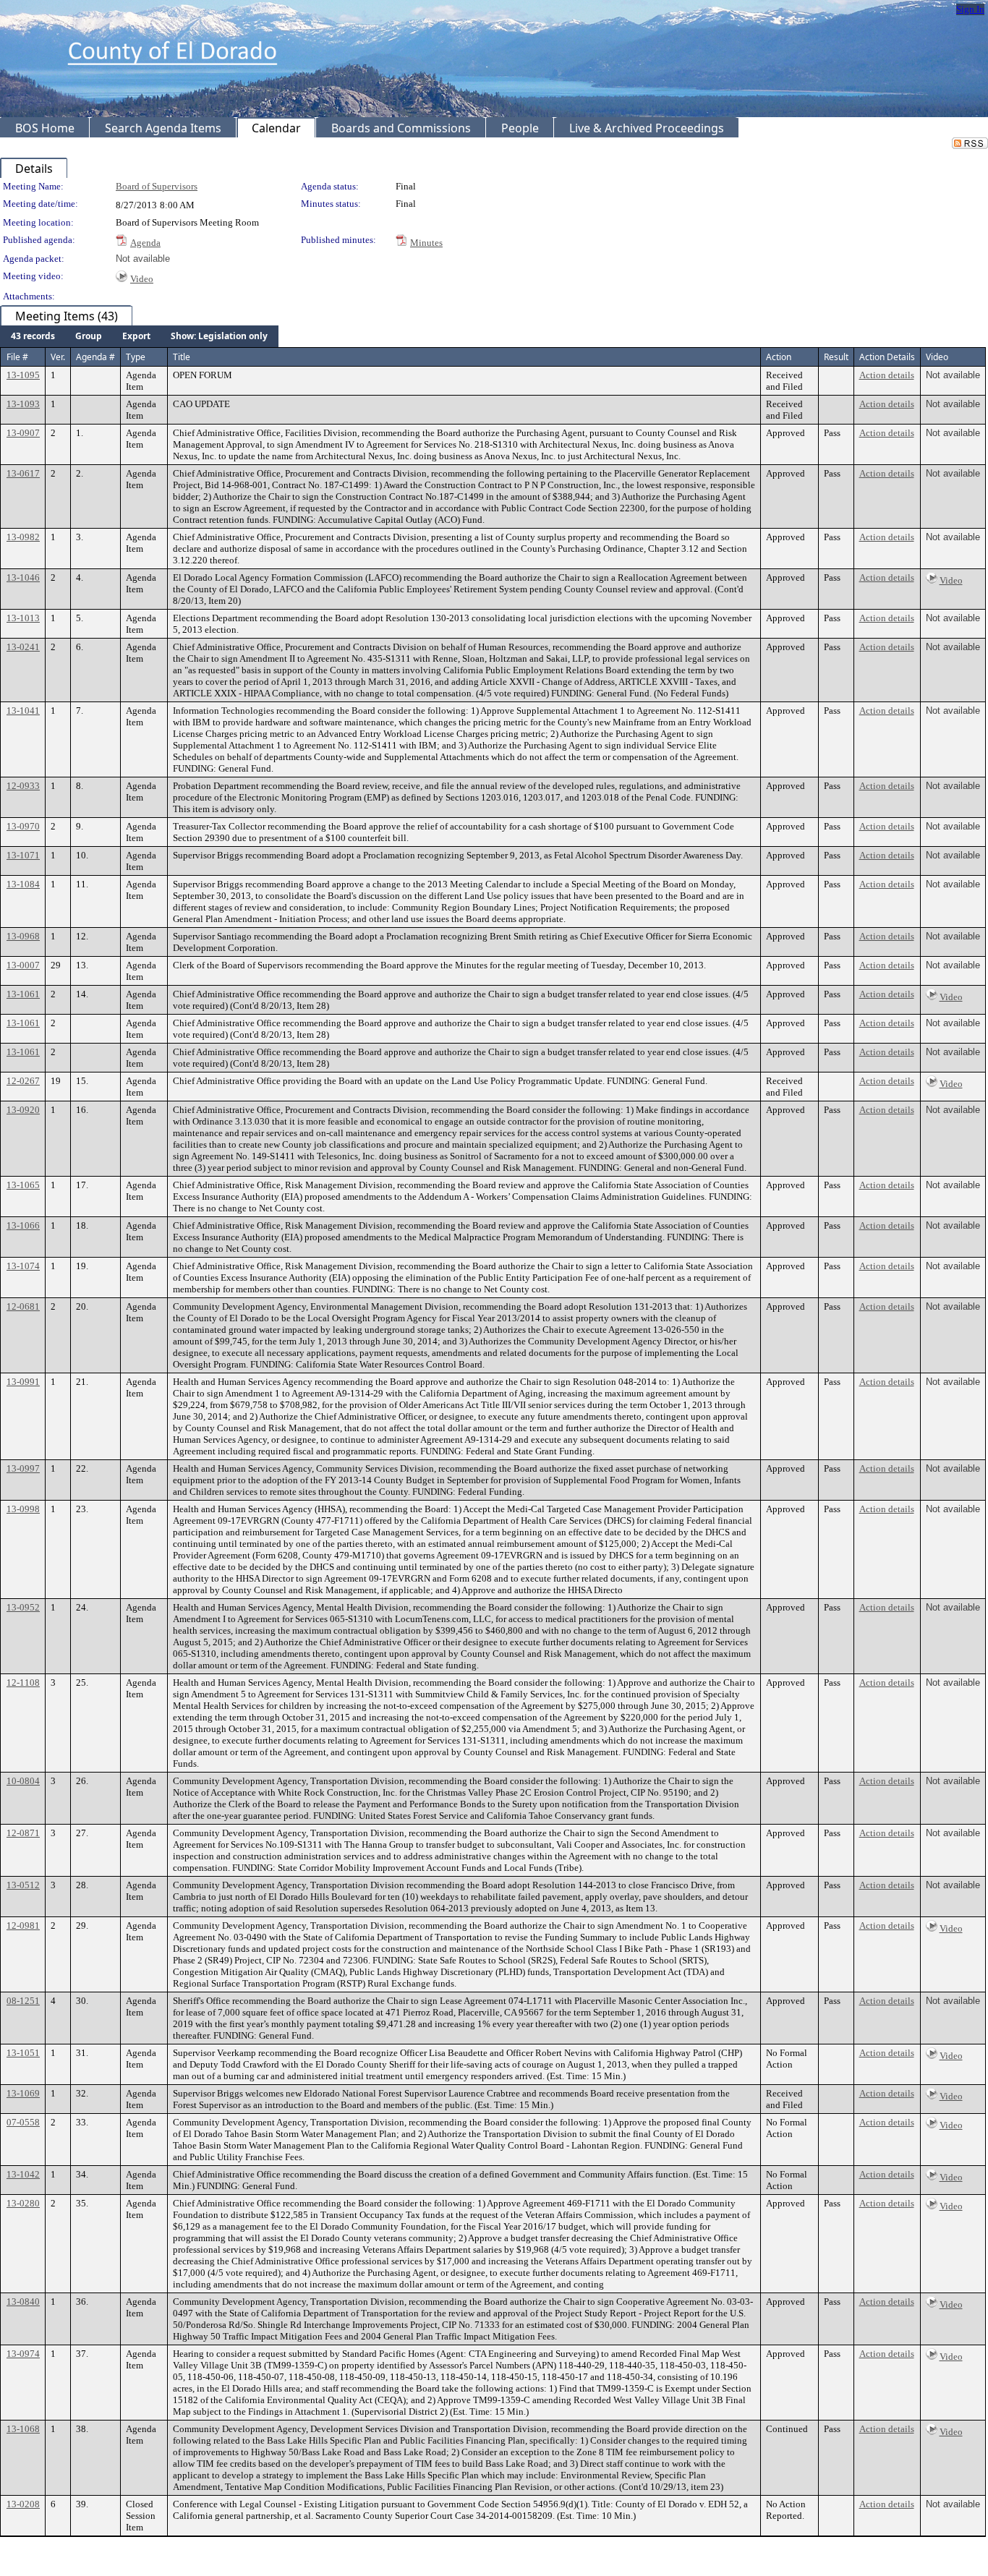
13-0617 (23, 473)
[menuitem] (33, 336)
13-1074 (23, 1266)
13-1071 (23, 855)
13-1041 (23, 711)
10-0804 (23, 1781)
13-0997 (23, 1468)
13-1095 (23, 375)
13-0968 (23, 936)
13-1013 (23, 618)
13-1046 (23, 577)
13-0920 (23, 1110)
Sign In (970, 9)
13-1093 (23, 404)
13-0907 (23, 433)
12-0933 (23, 786)
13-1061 (23, 994)
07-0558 (23, 2122)
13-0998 (23, 1509)
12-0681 (23, 1306)
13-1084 (23, 884)
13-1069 (23, 2093)
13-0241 (23, 647)
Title (182, 357)
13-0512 (23, 1885)
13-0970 (23, 826)
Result (836, 357)
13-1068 (23, 2429)
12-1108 (23, 1682)
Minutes (426, 243)
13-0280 (23, 2203)
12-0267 (23, 1081)
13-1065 (23, 1185)
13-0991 (23, 1382)
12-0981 (23, 1925)
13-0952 (23, 1607)
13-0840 (23, 2302)
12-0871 (23, 1833)
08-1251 (23, 2001)
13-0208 (23, 2504)
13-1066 (23, 1225)
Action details (887, 375)
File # (17, 357)
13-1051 (23, 2053)
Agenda (145, 243)
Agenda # (95, 357)
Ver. (58, 357)
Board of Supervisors (157, 186)
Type (136, 357)
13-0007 (23, 965)
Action (779, 357)
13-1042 (23, 2174)
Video (142, 279)
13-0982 (23, 537)
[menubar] (139, 336)
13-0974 (23, 2354)
